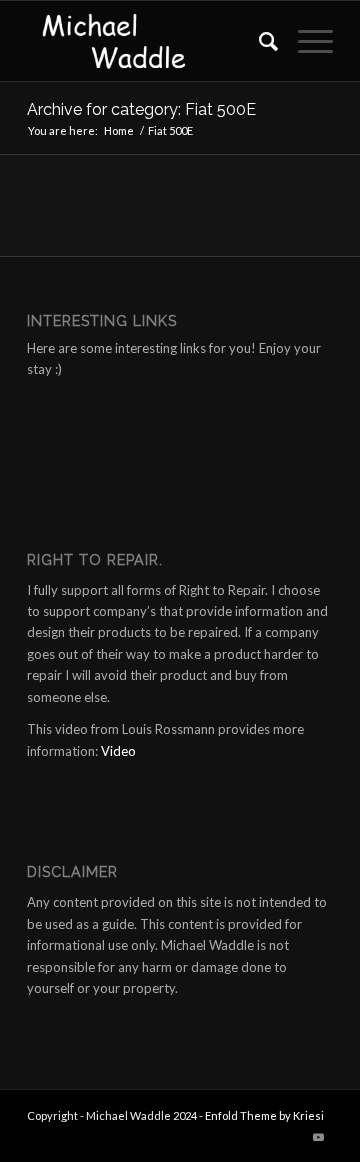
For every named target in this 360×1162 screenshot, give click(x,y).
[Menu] (305, 41)
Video (118, 751)
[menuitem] (258, 41)
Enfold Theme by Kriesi (264, 1115)
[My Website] (149, 41)
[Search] (258, 41)
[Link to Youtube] (318, 1137)
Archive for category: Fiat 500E (141, 109)
